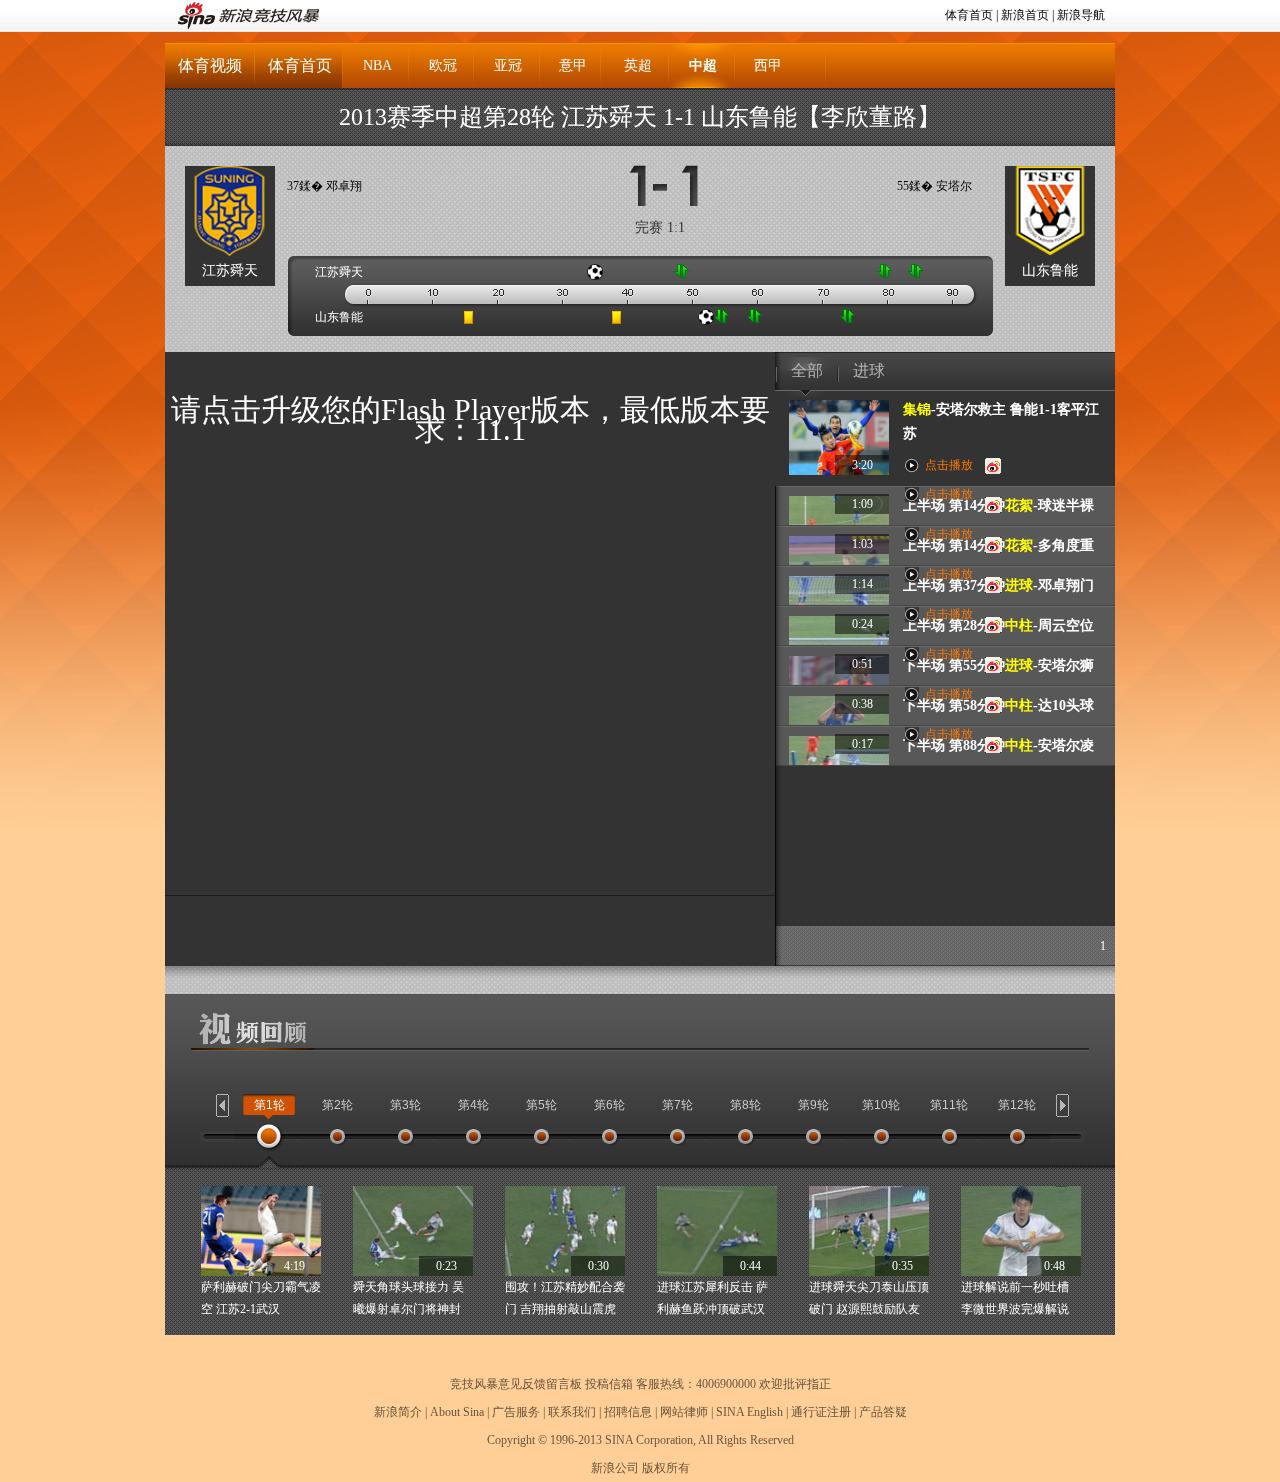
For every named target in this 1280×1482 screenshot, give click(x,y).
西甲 (768, 65)
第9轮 (813, 1105)
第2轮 (337, 1105)
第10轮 (881, 1105)
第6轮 (609, 1105)
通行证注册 (821, 1412)
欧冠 (443, 65)
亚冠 (508, 65)
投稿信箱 (609, 1384)
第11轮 (949, 1105)
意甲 (573, 65)
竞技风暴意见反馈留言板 (516, 1384)
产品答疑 (883, 1412)
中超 (703, 65)
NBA (377, 65)
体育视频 (210, 65)
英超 (638, 65)
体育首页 (969, 15)
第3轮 (405, 1105)
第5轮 (541, 1105)
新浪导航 (1081, 15)
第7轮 (677, 1105)
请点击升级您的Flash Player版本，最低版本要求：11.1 (470, 419)
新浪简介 (398, 1412)
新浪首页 (1025, 15)
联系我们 (572, 1412)
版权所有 (666, 1468)
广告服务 (516, 1412)
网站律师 (684, 1412)
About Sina (457, 1412)
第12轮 (1017, 1105)
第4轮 (473, 1105)
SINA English (749, 1412)
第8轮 (745, 1105)
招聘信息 (628, 1412)
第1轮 (269, 1105)
